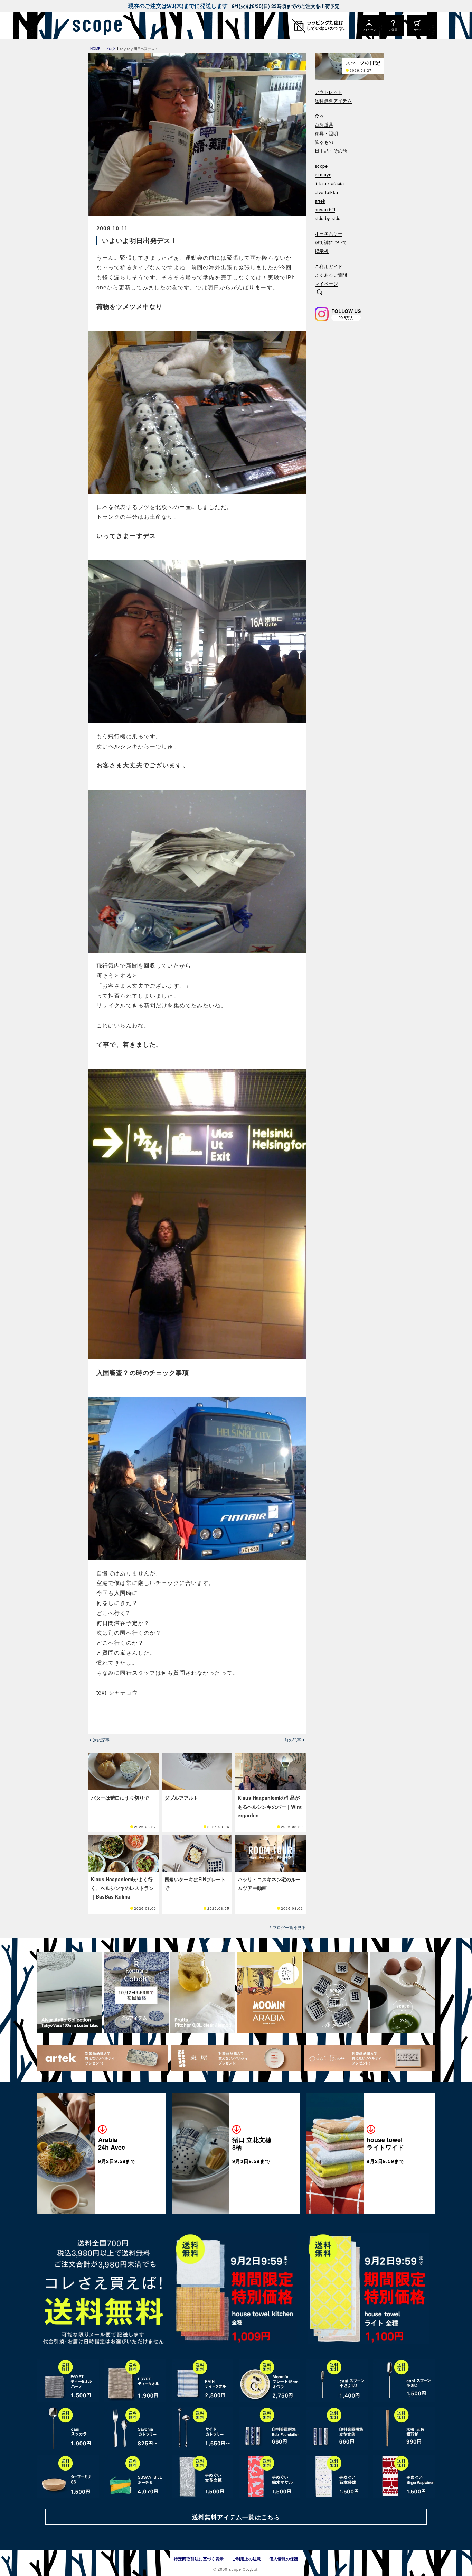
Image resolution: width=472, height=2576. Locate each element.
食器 (319, 116)
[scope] (95, 26)
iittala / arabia (329, 183)
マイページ (326, 284)
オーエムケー (329, 234)
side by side (328, 218)
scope (321, 166)
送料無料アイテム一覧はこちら (236, 2517)
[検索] (320, 293)
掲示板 (322, 251)
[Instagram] (322, 314)
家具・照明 (326, 134)
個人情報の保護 (284, 2559)
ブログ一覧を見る (289, 1927)
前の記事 (293, 1740)
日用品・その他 (331, 151)
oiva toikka (326, 192)
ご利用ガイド (329, 266)
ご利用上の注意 (246, 2559)
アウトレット (329, 92)
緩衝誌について (331, 243)
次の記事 (101, 1740)
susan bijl (325, 210)
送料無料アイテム (333, 101)
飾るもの (324, 142)
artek (320, 201)
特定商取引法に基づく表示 (199, 2559)
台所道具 (324, 125)
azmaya (323, 175)
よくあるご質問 (331, 275)
